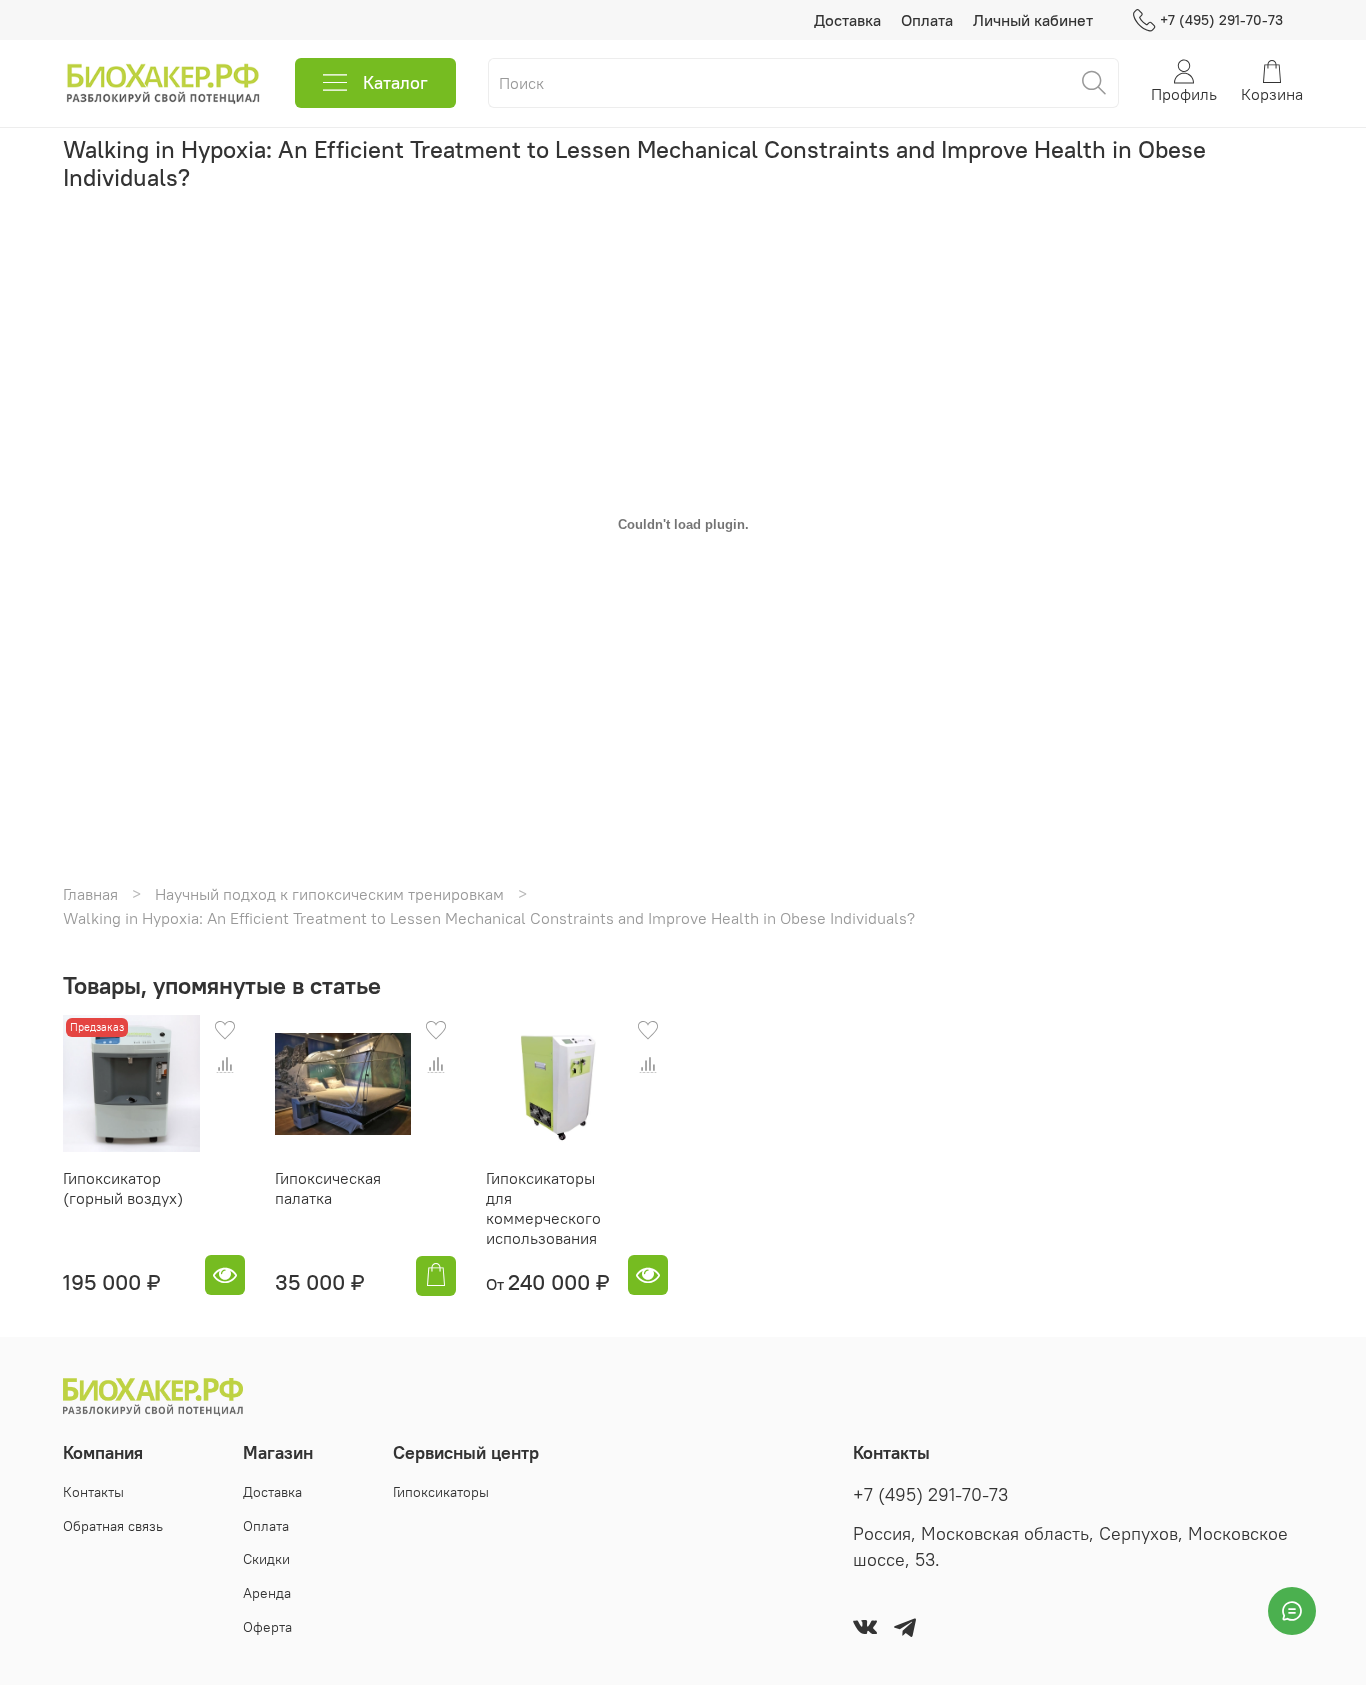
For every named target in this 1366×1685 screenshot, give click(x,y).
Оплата (927, 20)
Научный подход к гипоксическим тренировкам (329, 894)
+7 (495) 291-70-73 (1221, 20)
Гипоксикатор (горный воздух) (123, 1188)
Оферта (267, 1627)
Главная (90, 894)
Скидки (266, 1559)
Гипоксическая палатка (328, 1188)
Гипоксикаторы (441, 1492)
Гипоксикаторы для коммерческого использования (543, 1208)
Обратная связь (113, 1526)
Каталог (395, 82)
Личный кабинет (1033, 20)
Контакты (93, 1492)
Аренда (267, 1593)
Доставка (847, 20)
